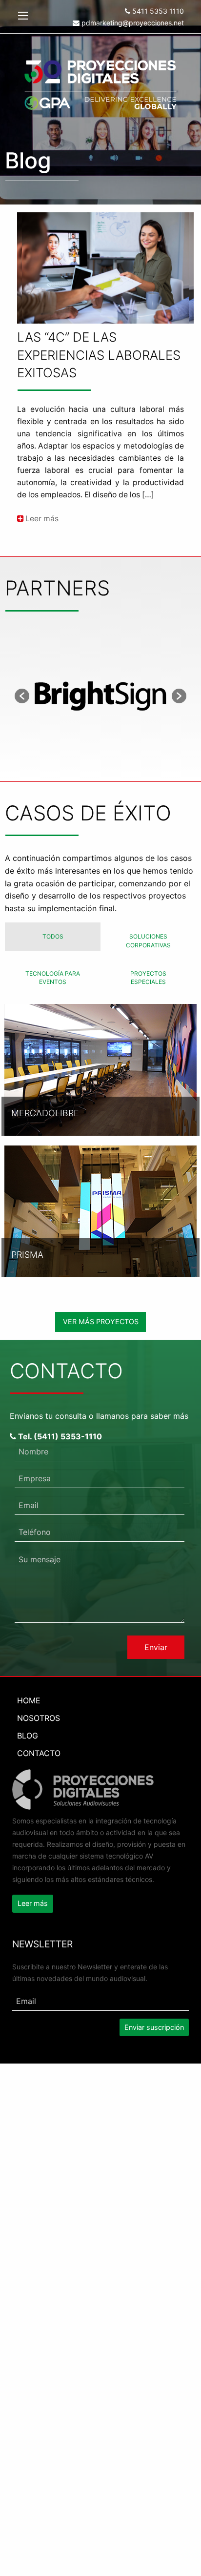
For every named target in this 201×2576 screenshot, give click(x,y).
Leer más (41, 519)
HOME (29, 1700)
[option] (100, 696)
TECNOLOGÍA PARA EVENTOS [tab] (53, 978)
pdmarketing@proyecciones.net (132, 23)
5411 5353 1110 (157, 11)
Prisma (27, 1255)
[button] (22, 696)
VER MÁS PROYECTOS (101, 1321)
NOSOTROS (39, 1718)
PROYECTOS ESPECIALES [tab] (148, 978)
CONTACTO (39, 1753)
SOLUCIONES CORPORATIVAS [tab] (148, 941)
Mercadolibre (45, 1113)
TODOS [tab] (53, 936)
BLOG (28, 1736)
